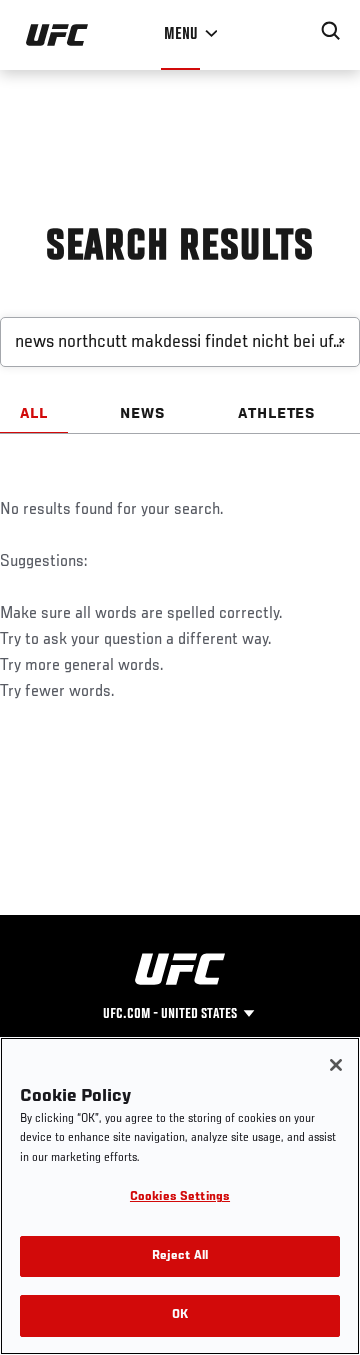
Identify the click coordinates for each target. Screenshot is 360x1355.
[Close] (336, 1065)
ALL (34, 414)
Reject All (180, 1256)
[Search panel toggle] (331, 31)
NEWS (143, 414)
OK (180, 1315)
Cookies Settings (180, 1197)
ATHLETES (277, 414)
